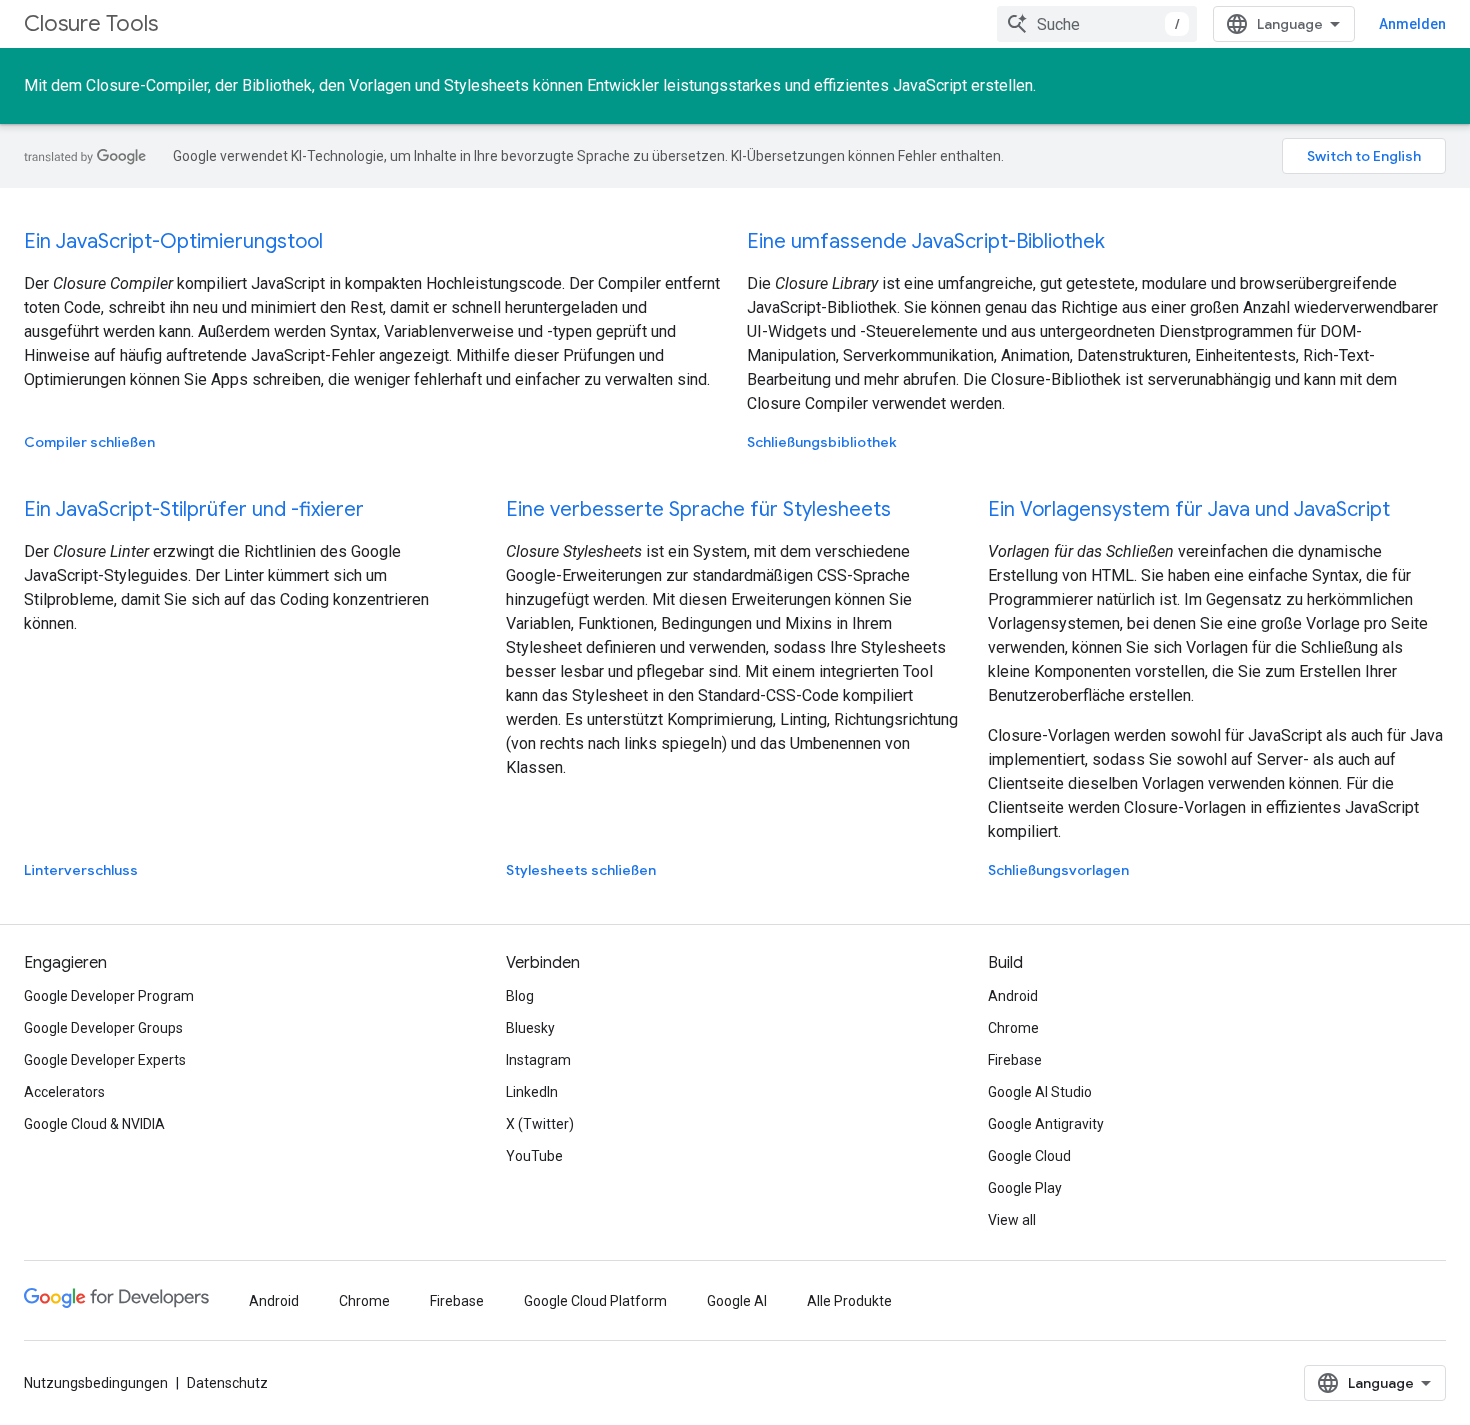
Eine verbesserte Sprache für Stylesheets (698, 509)
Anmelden (1412, 24)
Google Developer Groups (103, 1028)
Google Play (1025, 1188)
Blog (520, 996)
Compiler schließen (89, 442)
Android (1013, 996)
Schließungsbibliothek (822, 442)
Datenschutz (227, 1383)
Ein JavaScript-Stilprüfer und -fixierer (194, 509)
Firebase (1015, 1060)
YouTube (534, 1156)
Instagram (538, 1060)
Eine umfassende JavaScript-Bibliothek (926, 241)
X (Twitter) (540, 1124)
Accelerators (64, 1092)
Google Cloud (1029, 1156)
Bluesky (530, 1028)
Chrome (1013, 1028)
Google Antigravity (1046, 1124)
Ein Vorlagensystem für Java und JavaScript (1189, 509)
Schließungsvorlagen (1058, 870)
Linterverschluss (81, 870)
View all (1012, 1220)
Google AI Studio (1040, 1092)
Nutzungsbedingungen (96, 1383)
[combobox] (1097, 24)
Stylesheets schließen (581, 870)
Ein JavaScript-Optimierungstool (173, 241)
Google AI (737, 1301)
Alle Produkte (849, 1301)
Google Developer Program (109, 996)
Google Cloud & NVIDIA (94, 1124)
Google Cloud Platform (595, 1301)
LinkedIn (532, 1092)
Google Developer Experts (105, 1060)
